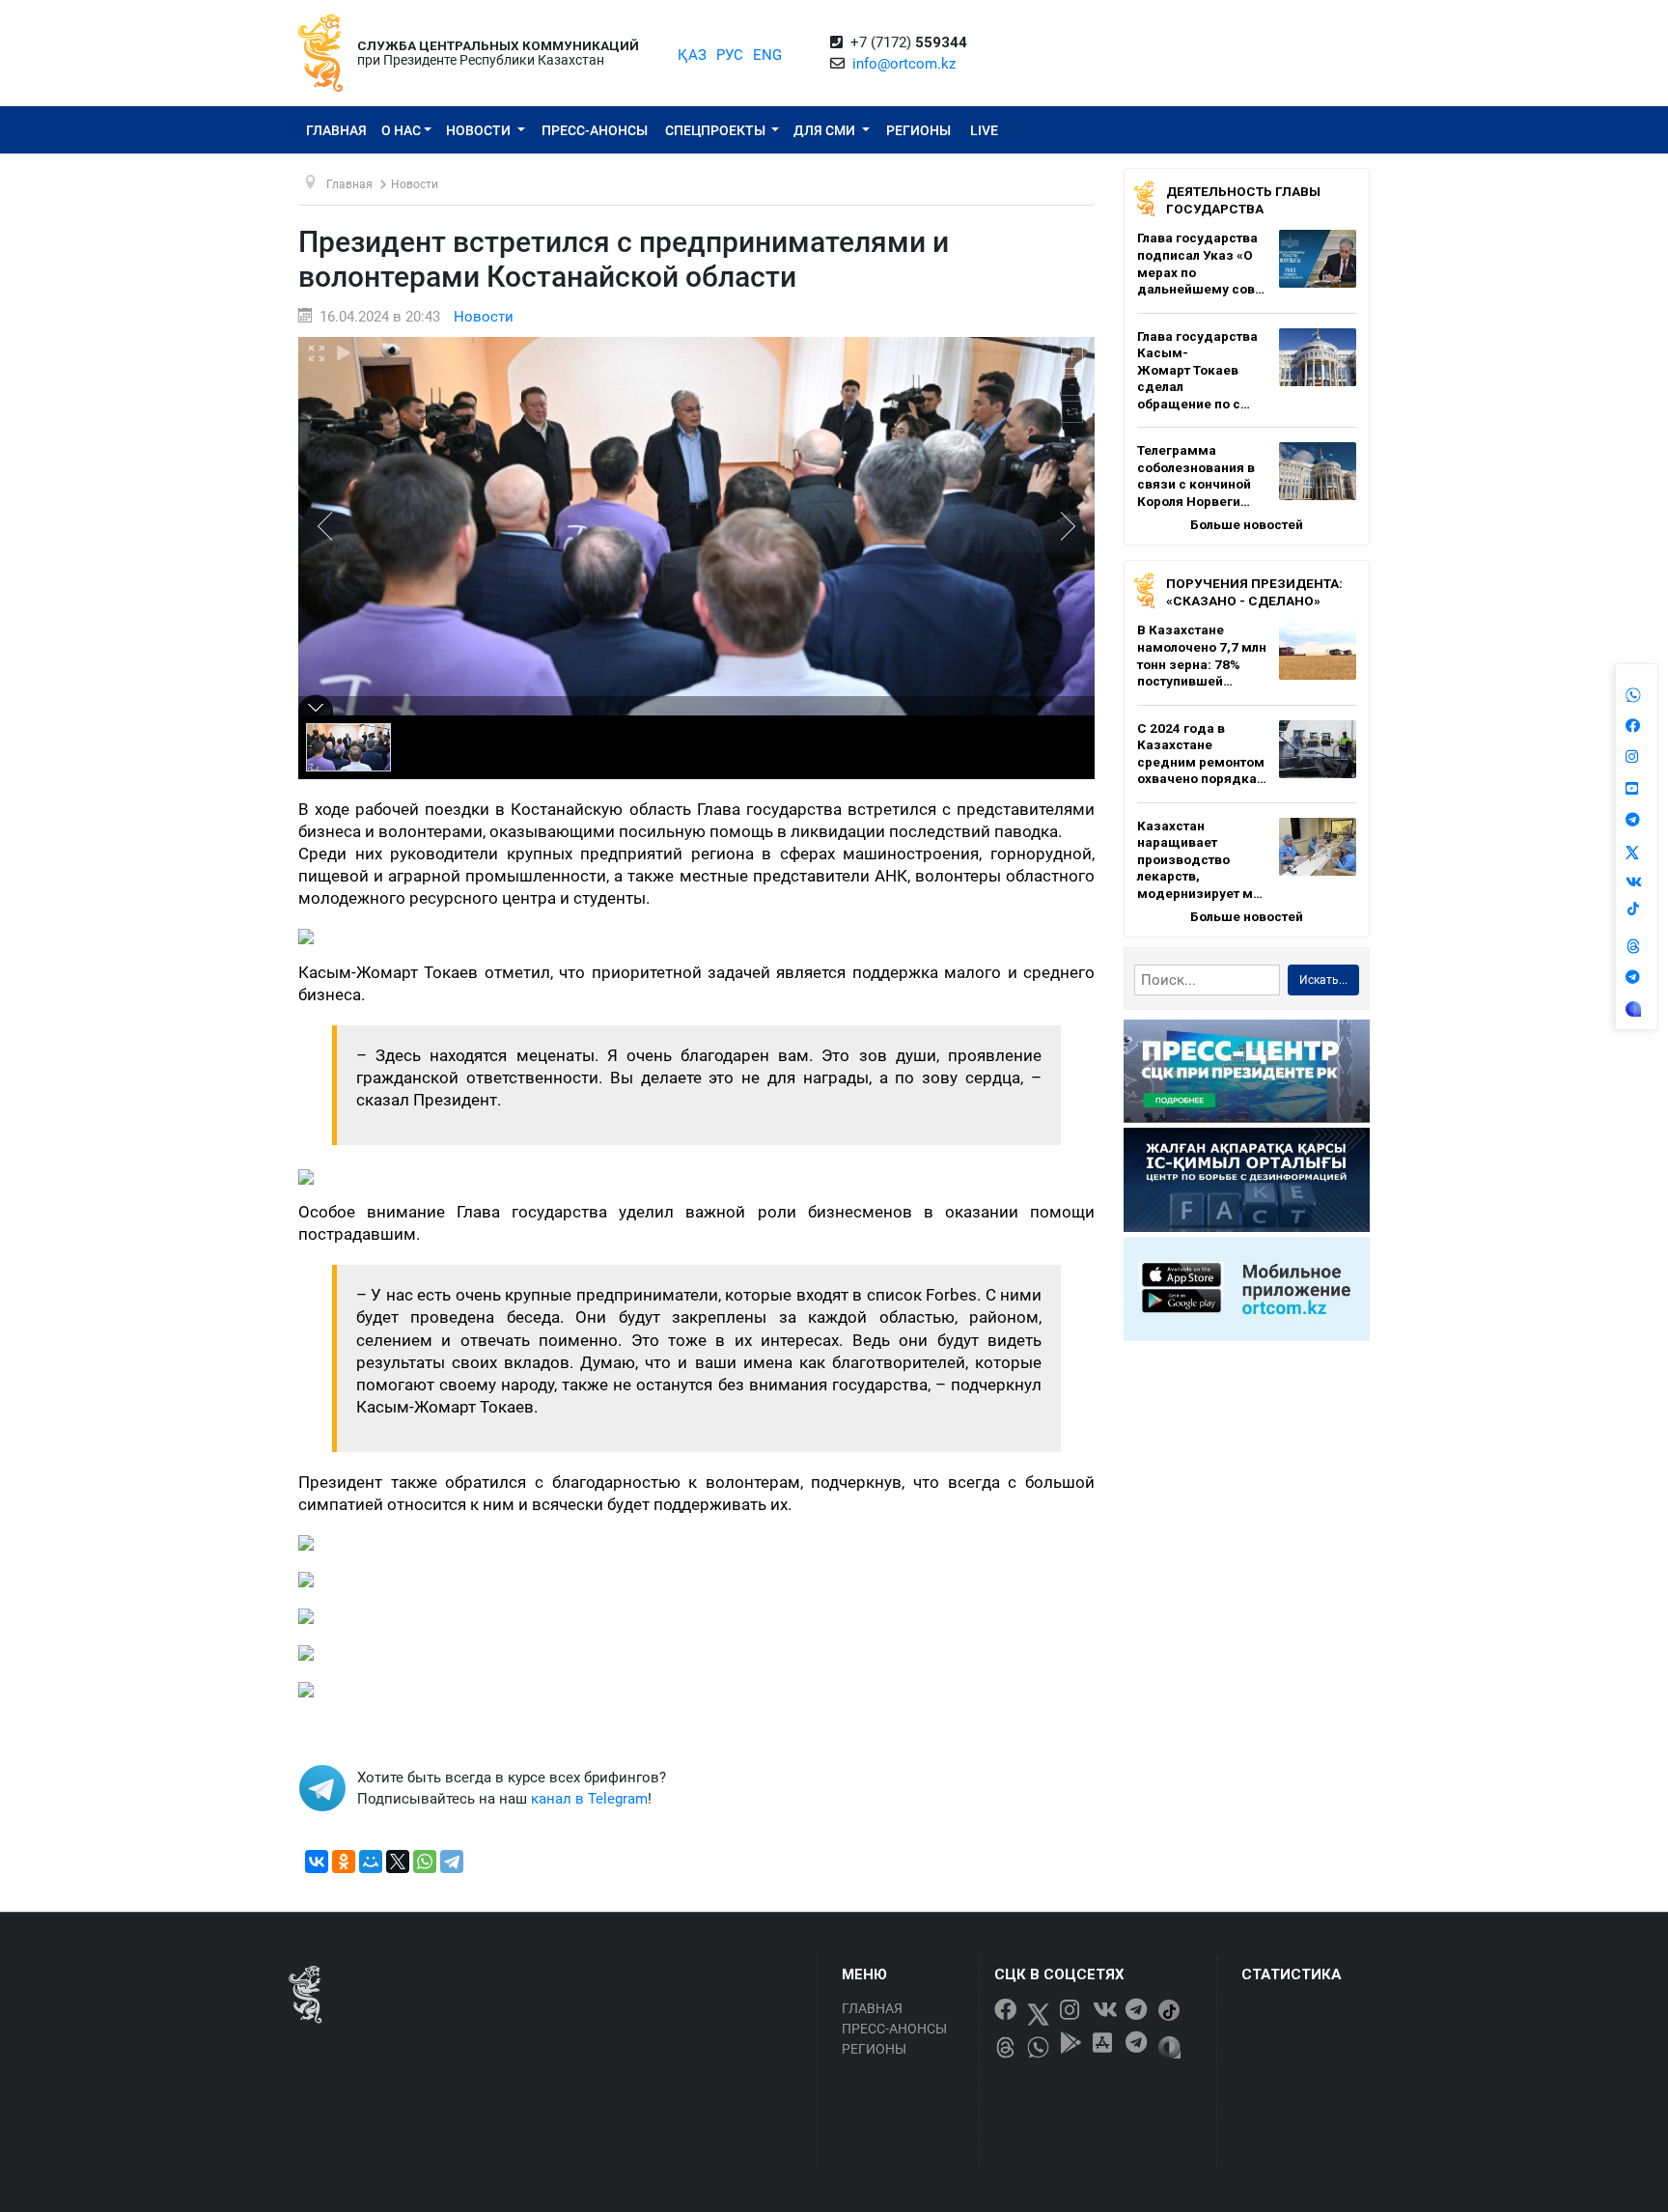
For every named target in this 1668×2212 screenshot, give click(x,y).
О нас (401, 130)
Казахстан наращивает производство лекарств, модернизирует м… (1200, 859)
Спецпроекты (717, 130)
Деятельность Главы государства (1243, 200)
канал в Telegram (589, 1799)
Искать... (1323, 980)
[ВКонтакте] (317, 1862)
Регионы (918, 130)
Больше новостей (1247, 524)
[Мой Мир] (371, 1862)
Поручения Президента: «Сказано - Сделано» (1254, 592)
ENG (767, 55)
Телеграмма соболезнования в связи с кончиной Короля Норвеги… (1196, 476)
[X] (398, 1862)
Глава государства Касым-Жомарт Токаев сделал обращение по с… (1197, 370)
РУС (730, 55)
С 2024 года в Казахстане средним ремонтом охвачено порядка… (1202, 754)
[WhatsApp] (425, 1862)
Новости (480, 130)
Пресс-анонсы (595, 130)
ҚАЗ (692, 55)
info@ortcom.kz (904, 64)
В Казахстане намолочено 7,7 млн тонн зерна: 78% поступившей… (1202, 655)
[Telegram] (452, 1862)
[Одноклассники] (344, 1862)
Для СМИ (826, 130)
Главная (336, 130)
